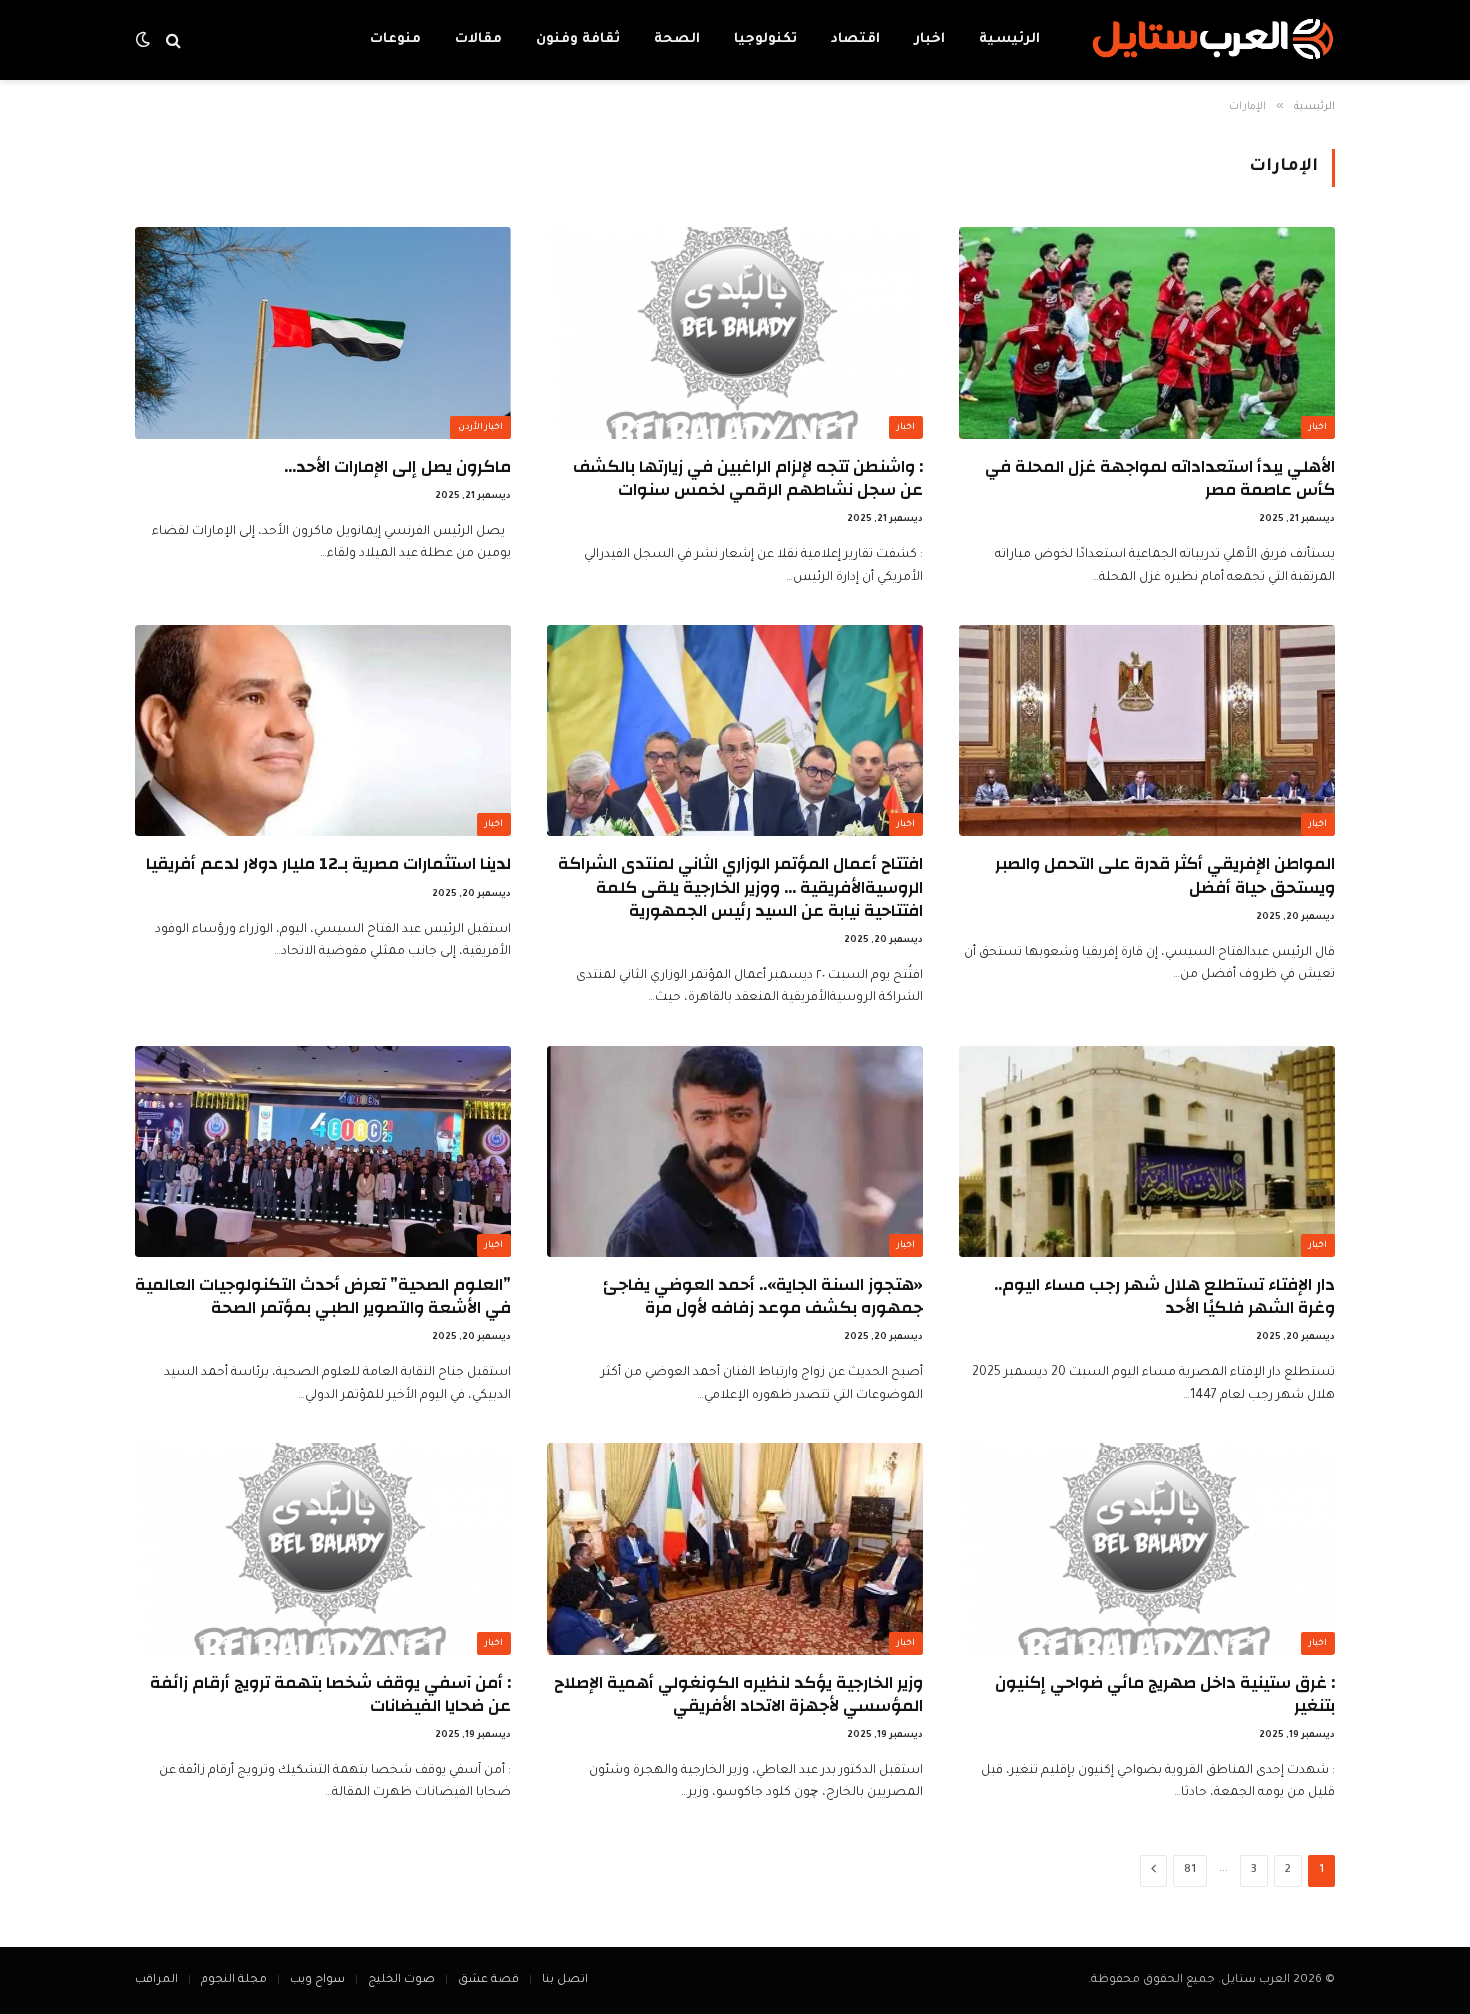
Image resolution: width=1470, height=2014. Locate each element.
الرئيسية (1009, 39)
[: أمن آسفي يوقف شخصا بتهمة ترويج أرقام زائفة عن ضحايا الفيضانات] (323, 1549)
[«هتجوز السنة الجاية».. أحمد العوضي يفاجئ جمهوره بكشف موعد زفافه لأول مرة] (735, 1152)
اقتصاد (855, 39)
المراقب (156, 1980)
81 (1190, 1870)
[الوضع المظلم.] (145, 40)
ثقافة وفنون (578, 39)
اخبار (929, 39)
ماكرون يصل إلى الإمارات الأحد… (397, 466)
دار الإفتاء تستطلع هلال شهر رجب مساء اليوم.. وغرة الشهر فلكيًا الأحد (1164, 1296)
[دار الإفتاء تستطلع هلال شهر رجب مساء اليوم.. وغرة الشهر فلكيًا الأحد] (1147, 1152)
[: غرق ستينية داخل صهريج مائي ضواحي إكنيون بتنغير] (1147, 1549)
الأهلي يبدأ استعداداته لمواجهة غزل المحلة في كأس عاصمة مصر (1160, 478)
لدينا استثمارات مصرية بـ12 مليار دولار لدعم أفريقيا (328, 863)
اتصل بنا (565, 1980)
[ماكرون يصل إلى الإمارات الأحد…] (323, 333)
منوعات (395, 39)
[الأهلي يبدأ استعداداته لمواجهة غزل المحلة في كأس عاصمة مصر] (1147, 333)
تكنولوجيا (765, 39)
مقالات (478, 39)
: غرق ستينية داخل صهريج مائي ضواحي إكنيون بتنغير (1165, 1694)
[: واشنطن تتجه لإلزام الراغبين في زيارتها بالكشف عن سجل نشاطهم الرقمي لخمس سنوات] (735, 333)
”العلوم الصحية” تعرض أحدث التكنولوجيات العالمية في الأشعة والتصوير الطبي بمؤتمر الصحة (323, 1296)
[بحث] (173, 40)
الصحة (677, 39)
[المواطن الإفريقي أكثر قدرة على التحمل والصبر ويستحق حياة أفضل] (1147, 731)
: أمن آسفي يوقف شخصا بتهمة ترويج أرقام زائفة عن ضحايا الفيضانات (330, 1694)
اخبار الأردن (481, 428)
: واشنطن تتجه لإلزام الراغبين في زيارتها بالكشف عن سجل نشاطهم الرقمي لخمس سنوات (748, 478)
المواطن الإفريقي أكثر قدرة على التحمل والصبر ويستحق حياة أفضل (1165, 875)
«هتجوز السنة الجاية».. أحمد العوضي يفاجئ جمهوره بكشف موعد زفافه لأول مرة (763, 1296)
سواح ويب (317, 1980)
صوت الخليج (401, 1980)
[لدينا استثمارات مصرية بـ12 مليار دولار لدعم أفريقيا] (323, 731)
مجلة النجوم (234, 1980)
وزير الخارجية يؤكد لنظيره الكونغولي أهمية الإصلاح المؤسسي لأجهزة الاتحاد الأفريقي (738, 1694)
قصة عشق (488, 1980)
